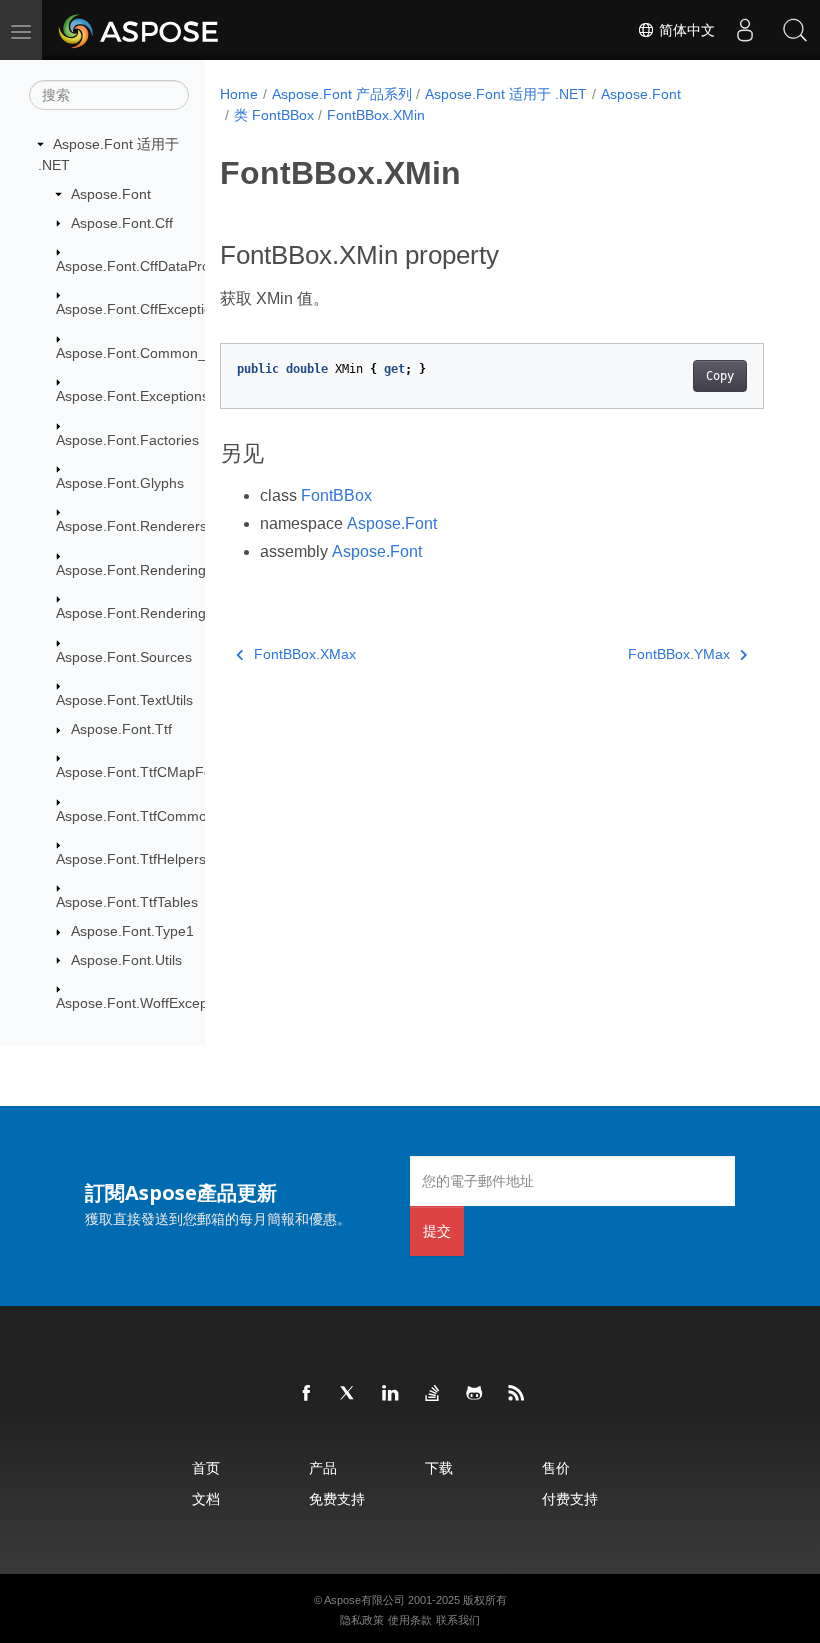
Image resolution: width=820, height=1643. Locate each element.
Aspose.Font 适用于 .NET (506, 94)
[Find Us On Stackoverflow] (433, 1394)
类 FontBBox (274, 115)
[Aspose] (139, 30)
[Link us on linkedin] (391, 1394)
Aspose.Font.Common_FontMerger (168, 353)
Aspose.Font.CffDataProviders (152, 266)
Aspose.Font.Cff (122, 223)
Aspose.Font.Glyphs (120, 483)
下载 (439, 1467)
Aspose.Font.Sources (124, 657)
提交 (437, 1230)
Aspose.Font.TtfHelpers (131, 859)
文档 (206, 1498)
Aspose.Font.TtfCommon (135, 816)
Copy (720, 376)
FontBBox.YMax (679, 654)
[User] (745, 30)
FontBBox (336, 495)
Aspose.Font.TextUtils (124, 700)
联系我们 (458, 1620)
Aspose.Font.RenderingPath (145, 613)
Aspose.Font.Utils (126, 960)
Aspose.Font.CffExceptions (141, 309)
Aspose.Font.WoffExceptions (147, 1003)
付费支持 (570, 1498)
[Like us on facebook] (307, 1394)
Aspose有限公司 (364, 1600)
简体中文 (685, 30)
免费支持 (337, 1498)
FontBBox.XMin (376, 115)
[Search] (795, 30)
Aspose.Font (111, 194)
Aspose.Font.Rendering (131, 570)
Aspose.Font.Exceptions (132, 396)
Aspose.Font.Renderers (131, 526)
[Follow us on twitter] (349, 1394)
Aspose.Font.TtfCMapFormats (152, 772)
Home (239, 94)
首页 (206, 1467)
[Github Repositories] (475, 1394)
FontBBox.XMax (305, 654)
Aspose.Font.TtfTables (127, 902)
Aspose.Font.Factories (127, 440)
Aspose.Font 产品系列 (342, 94)
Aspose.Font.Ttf (121, 729)
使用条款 (410, 1620)
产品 (323, 1467)
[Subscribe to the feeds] (517, 1394)
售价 (556, 1467)
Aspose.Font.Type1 (132, 931)
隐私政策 (362, 1620)
